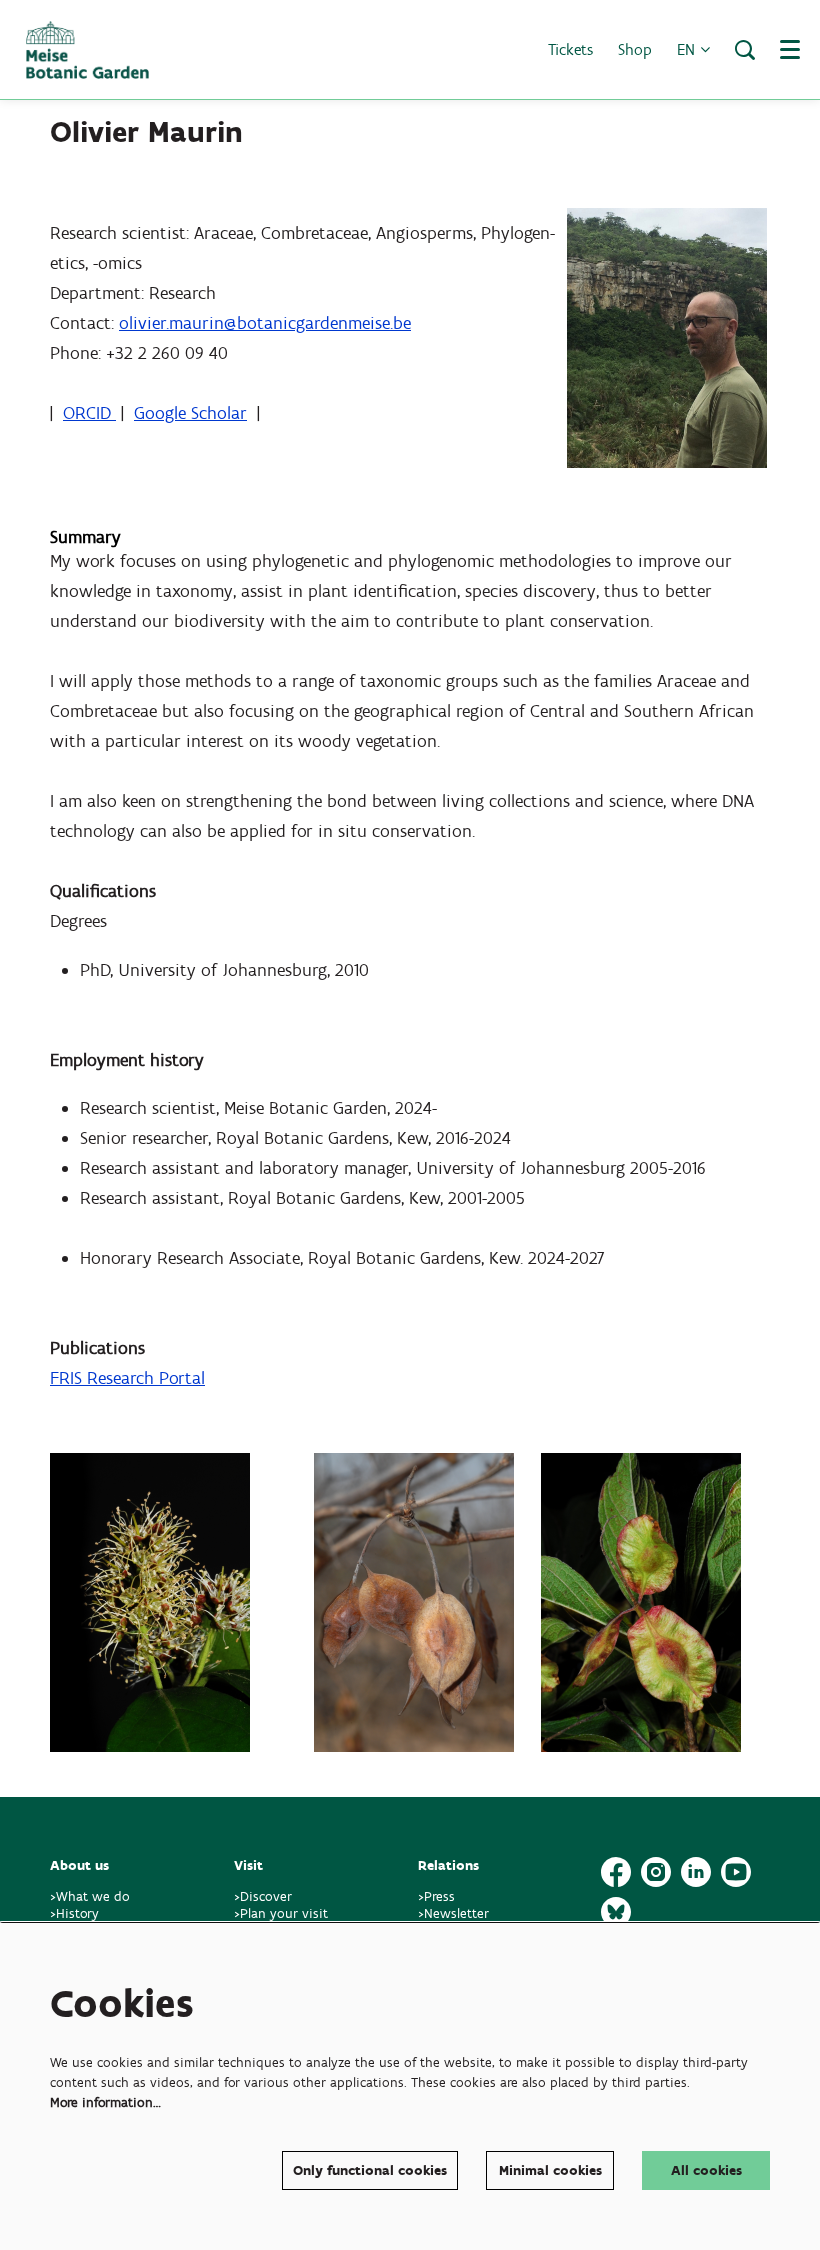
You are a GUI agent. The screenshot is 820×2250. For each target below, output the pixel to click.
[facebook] (616, 1872)
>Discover (263, 1896)
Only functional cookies (370, 2170)
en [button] (688, 49)
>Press (436, 1896)
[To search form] (745, 50)
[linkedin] (696, 1872)
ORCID (89, 413)
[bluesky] (616, 1912)
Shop (635, 49)
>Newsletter (453, 1913)
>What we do (94, 1896)
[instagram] (656, 1872)
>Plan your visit (281, 1913)
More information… (105, 2102)
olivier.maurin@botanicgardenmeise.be (265, 323)
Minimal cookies (550, 2170)
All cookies (706, 2170)
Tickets (570, 49)
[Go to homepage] (87, 50)
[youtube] (736, 1872)
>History (74, 1913)
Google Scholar (190, 413)
